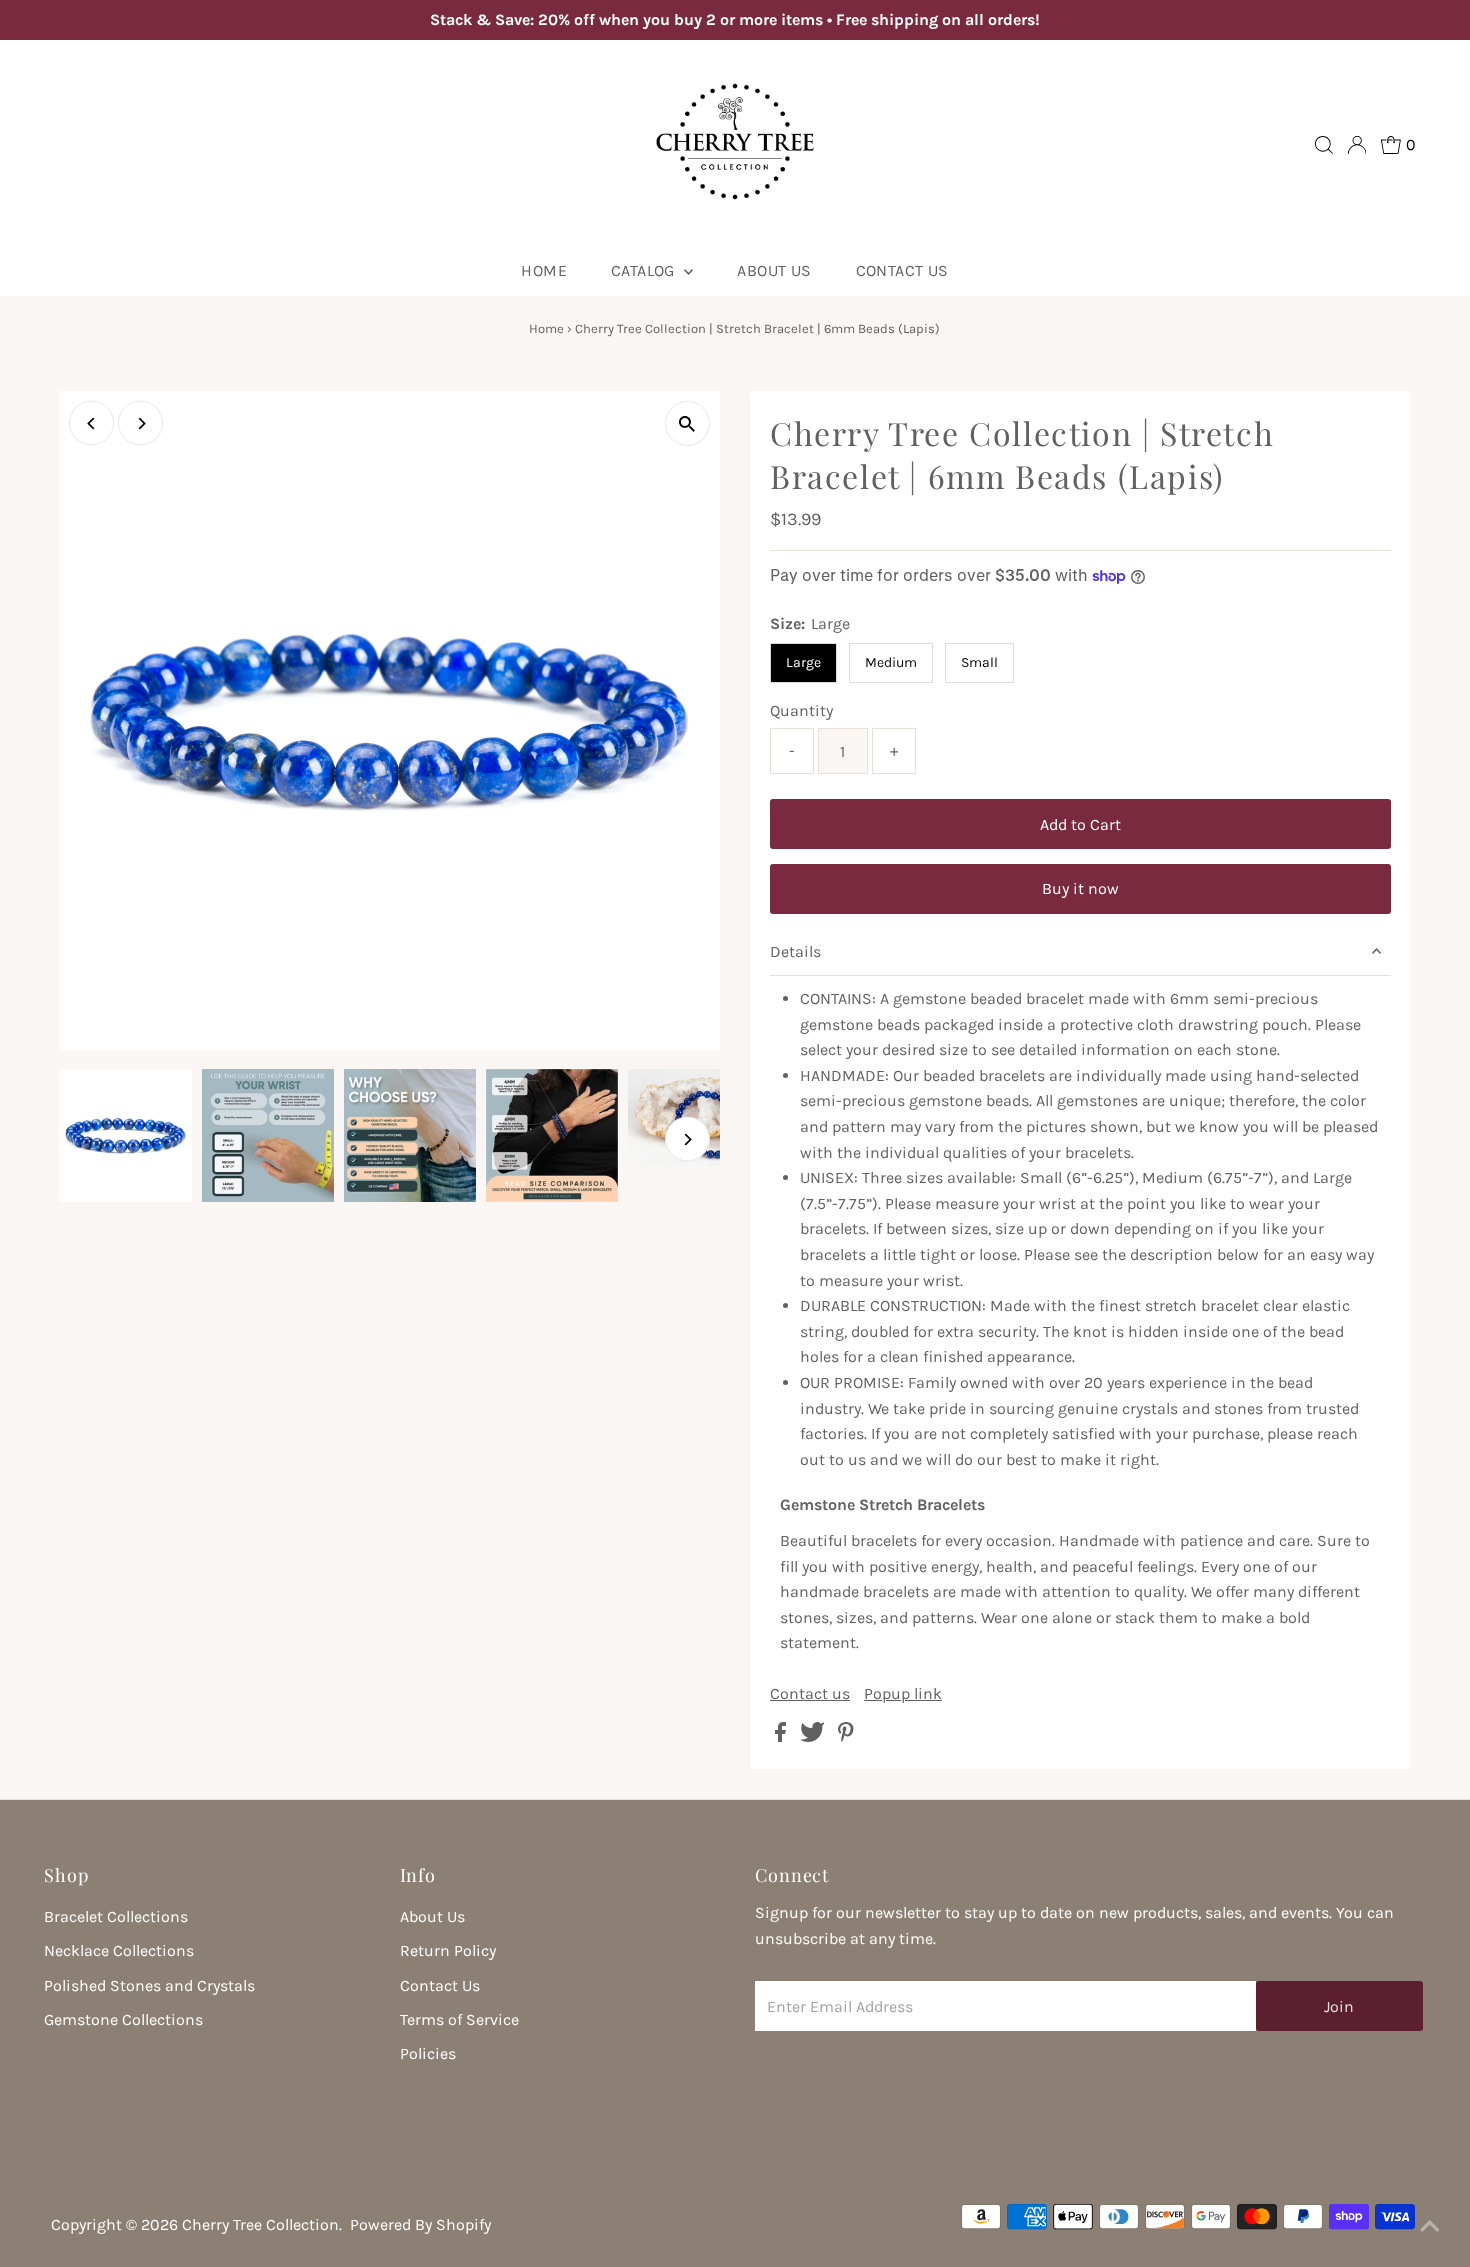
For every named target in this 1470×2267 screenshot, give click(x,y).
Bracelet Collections (116, 1916)
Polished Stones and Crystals (149, 1985)
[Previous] (91, 423)
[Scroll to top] (1430, 2227)
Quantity (801, 710)
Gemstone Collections (123, 2019)
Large (803, 662)
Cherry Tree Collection (260, 2224)
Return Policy (448, 1950)
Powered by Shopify (420, 2224)
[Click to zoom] (687, 423)
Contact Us (902, 270)
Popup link (903, 1694)
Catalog (645, 270)
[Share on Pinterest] (846, 1736)
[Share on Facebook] (782, 1736)
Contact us (810, 1694)
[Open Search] (1324, 145)
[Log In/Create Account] (1357, 145)
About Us (432, 1916)
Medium (891, 662)
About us (774, 270)
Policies (428, 2053)
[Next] (140, 423)
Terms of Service (459, 2019)
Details (795, 951)
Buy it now (1080, 888)
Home (544, 270)
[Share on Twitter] (814, 1736)
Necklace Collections (119, 1950)
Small (979, 662)
